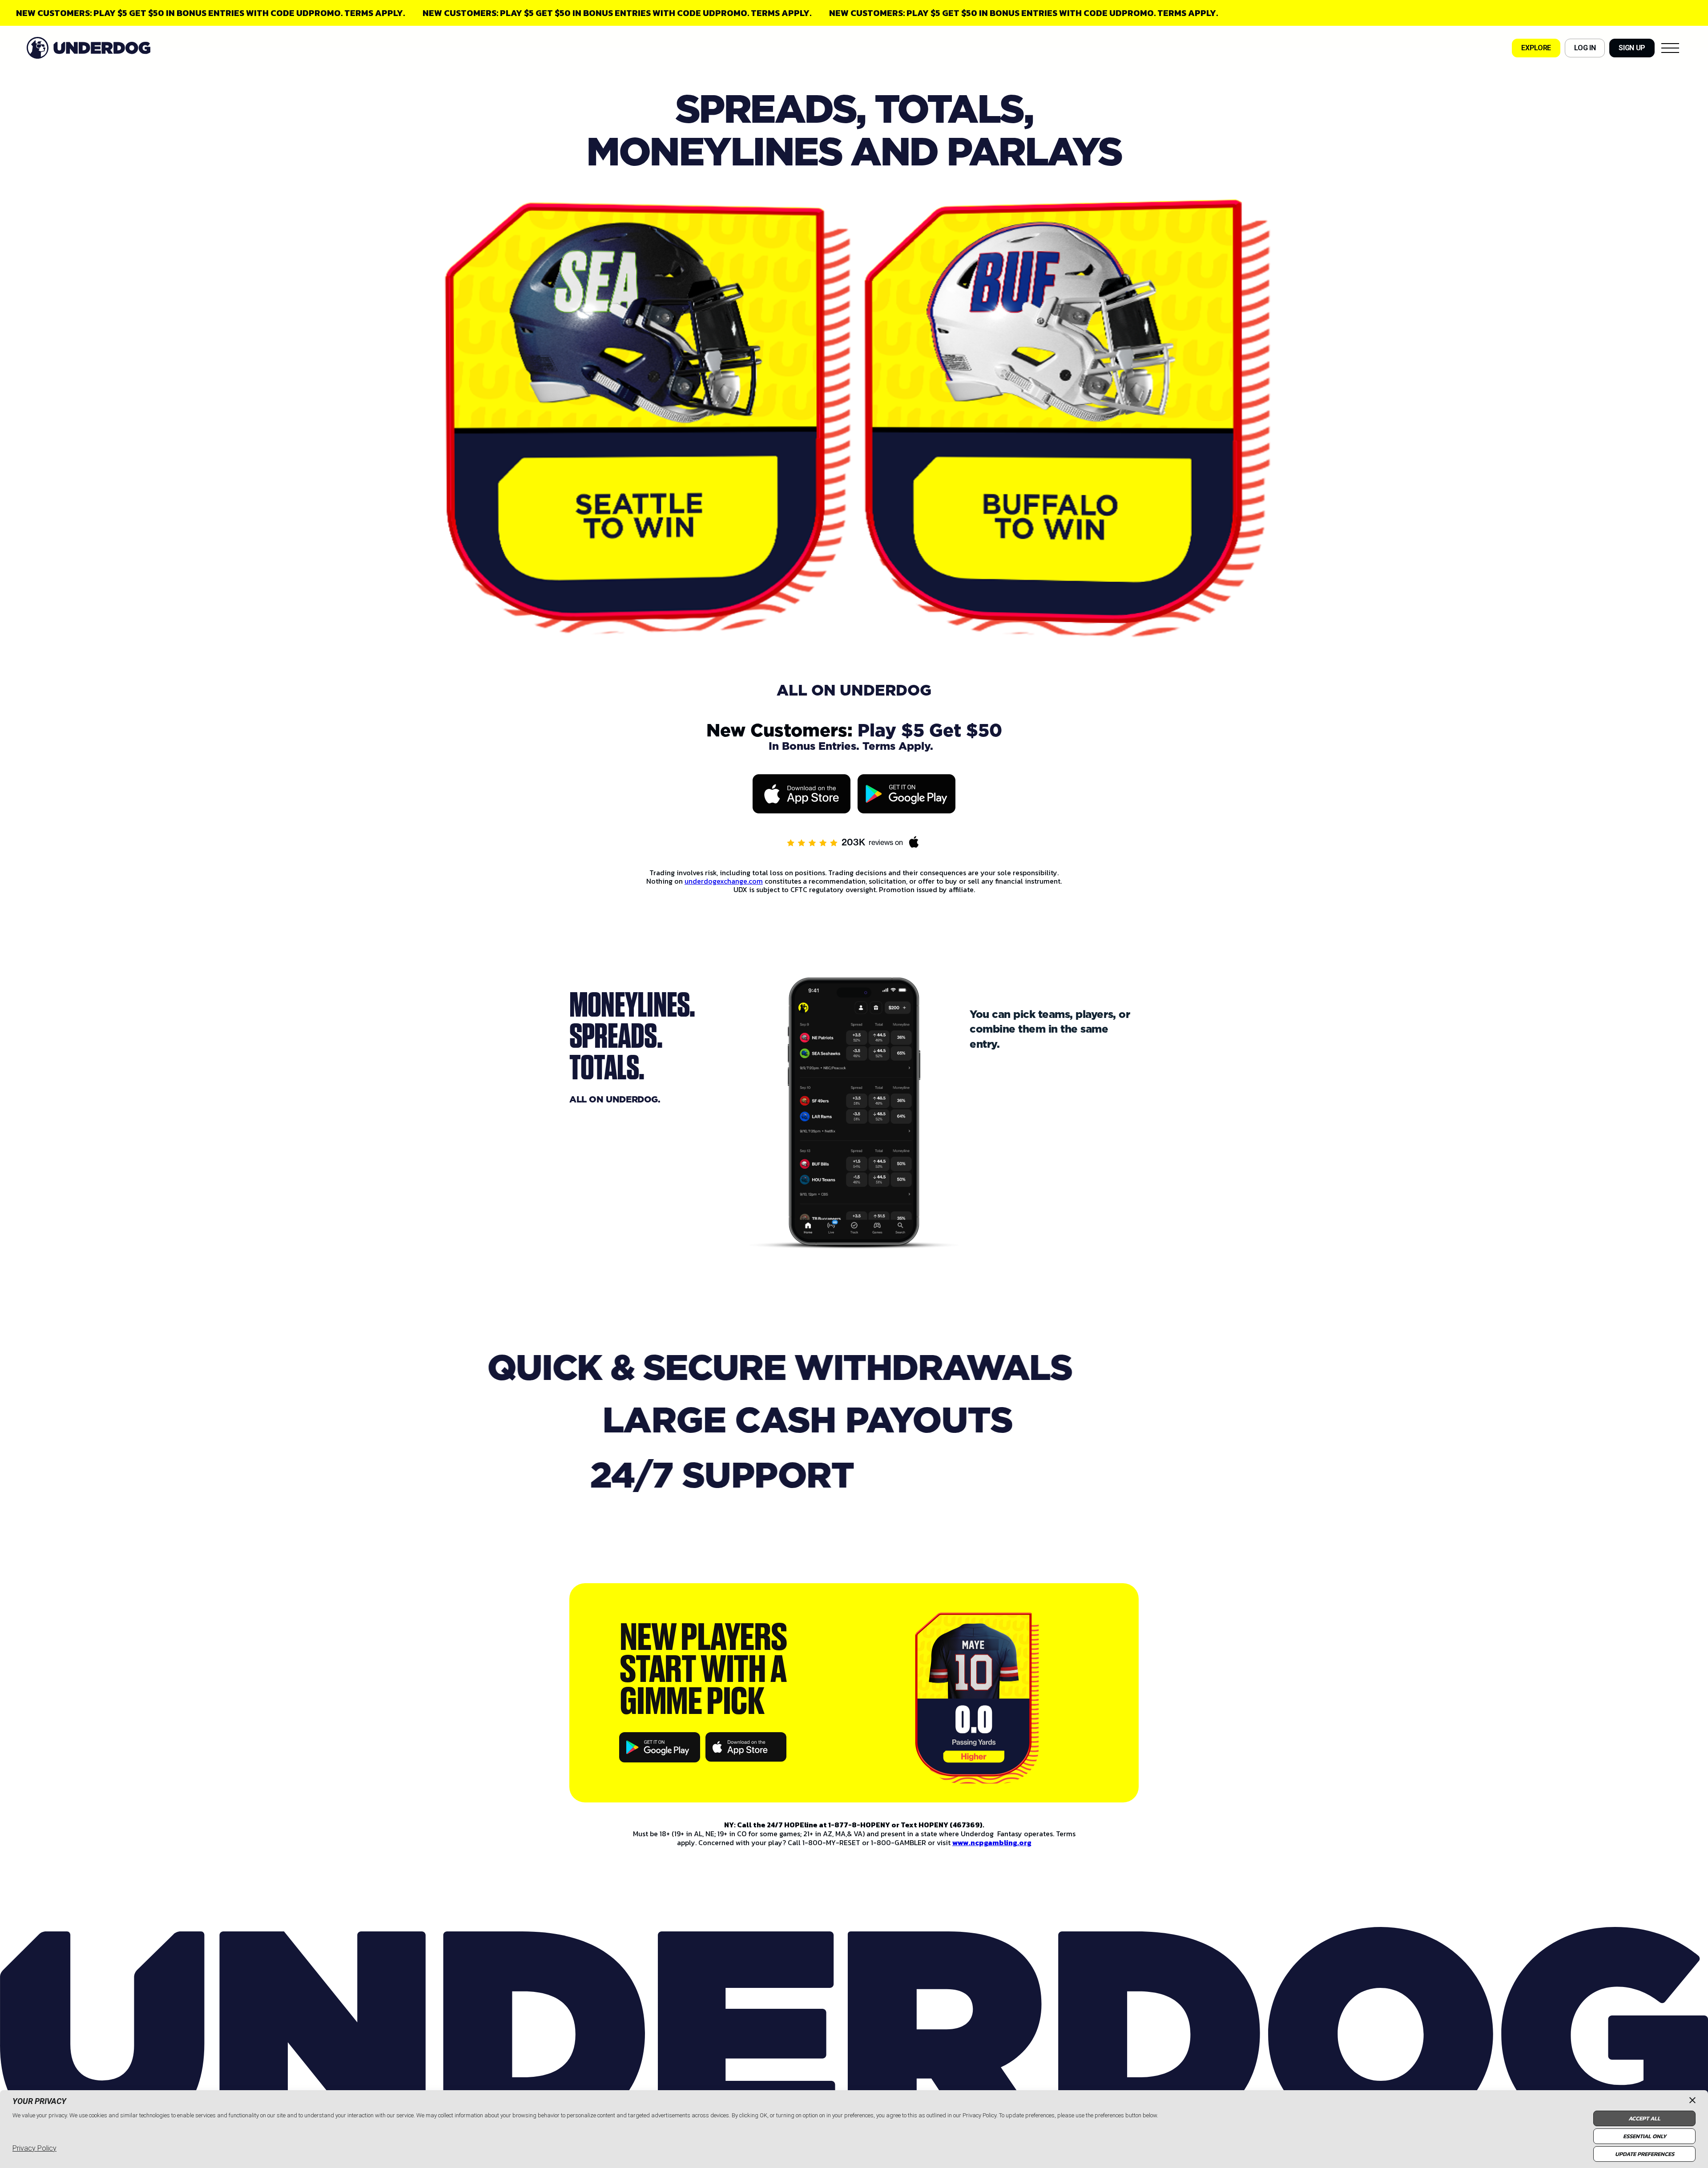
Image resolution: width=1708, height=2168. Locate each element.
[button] (1670, 48)
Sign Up (1632, 48)
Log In (1585, 48)
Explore (1536, 48)
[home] (89, 48)
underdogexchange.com (724, 881)
